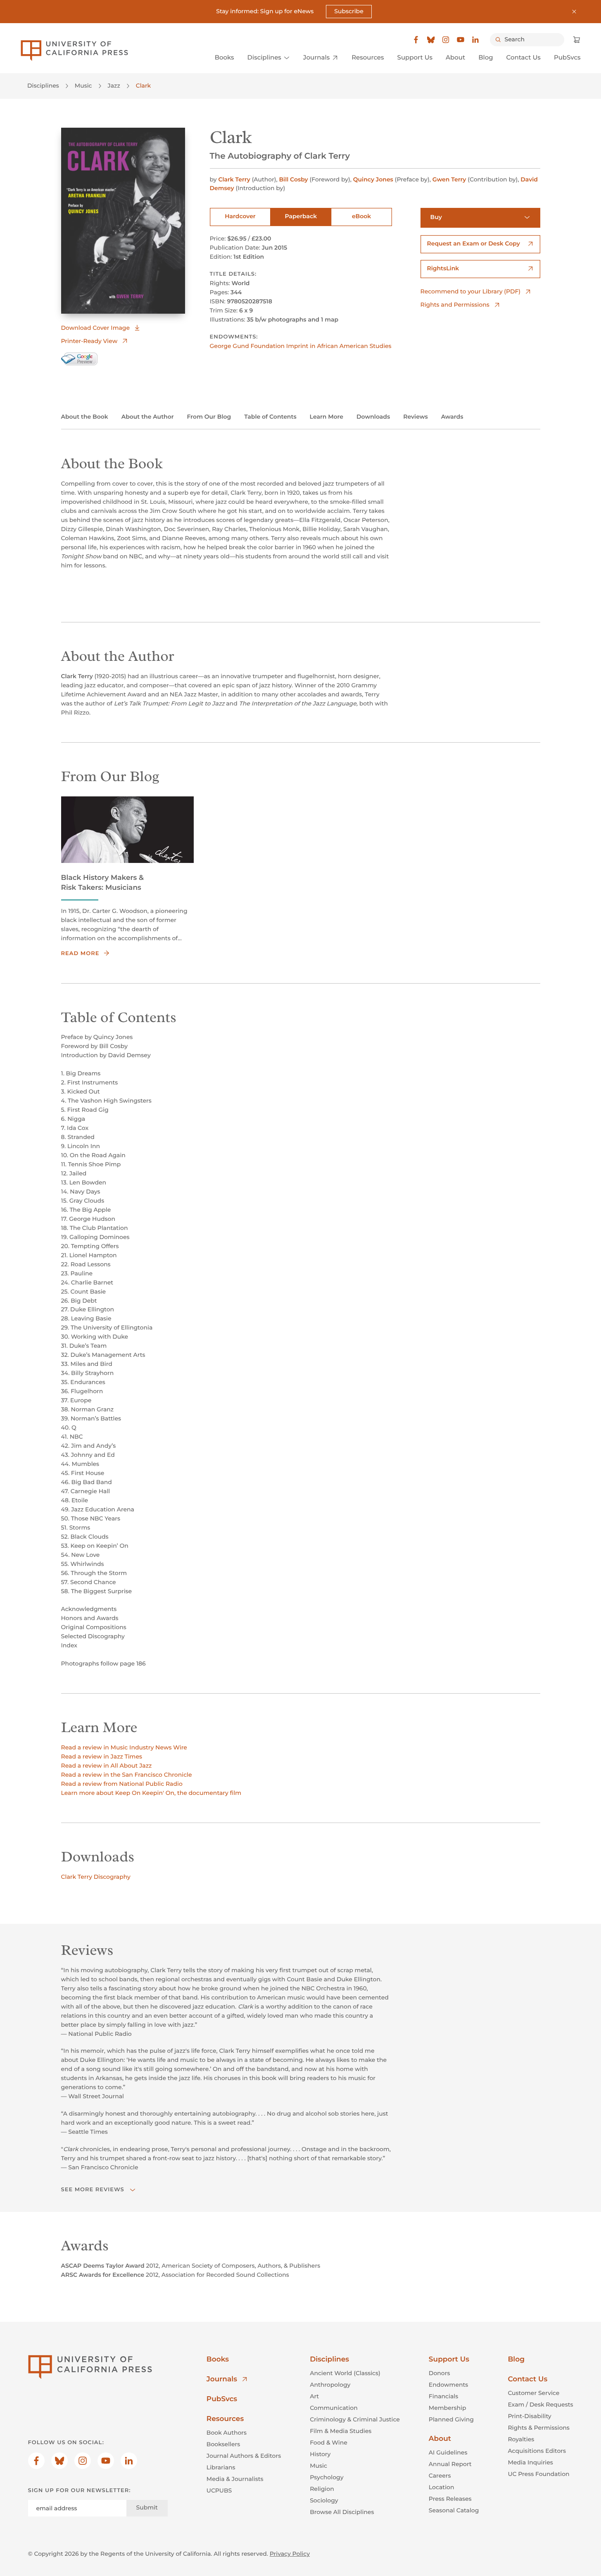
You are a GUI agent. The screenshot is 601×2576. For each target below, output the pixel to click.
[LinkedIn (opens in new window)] (475, 40)
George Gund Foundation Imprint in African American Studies (301, 346)
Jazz (114, 86)
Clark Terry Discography (96, 1877)
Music (83, 86)
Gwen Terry (449, 179)
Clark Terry (234, 179)
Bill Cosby (293, 179)
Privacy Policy (290, 2554)
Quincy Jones (373, 179)
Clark (144, 86)
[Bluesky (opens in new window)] (431, 40)
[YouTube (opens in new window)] (461, 40)
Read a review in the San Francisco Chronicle (127, 1775)
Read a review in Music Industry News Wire (124, 1747)
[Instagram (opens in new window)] (446, 40)
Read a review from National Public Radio (122, 1784)
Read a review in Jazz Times (102, 1756)
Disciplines (43, 86)
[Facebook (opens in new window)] (416, 40)
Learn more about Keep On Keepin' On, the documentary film (151, 1793)
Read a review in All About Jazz (107, 1766)
